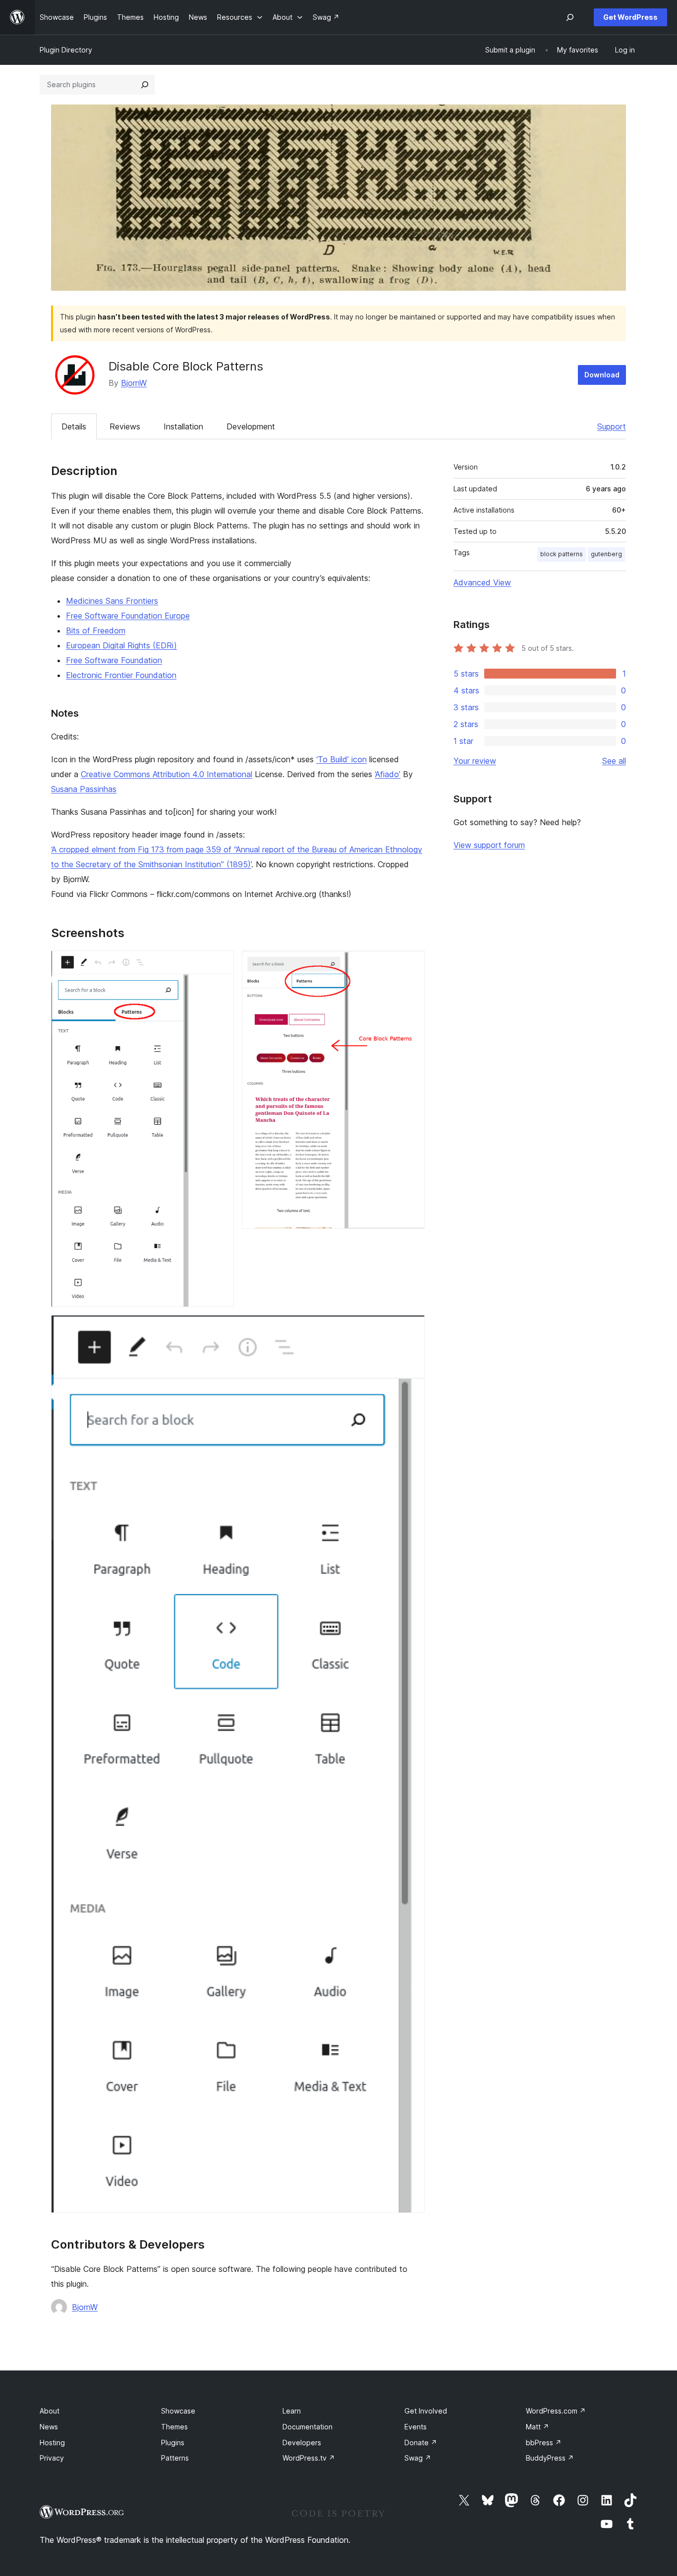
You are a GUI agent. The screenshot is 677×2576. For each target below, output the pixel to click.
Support (612, 426)
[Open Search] (570, 17)
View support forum (489, 845)
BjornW (134, 383)
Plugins (173, 2443)
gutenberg (606, 554)
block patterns (562, 554)
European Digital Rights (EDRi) (121, 645)
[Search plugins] (145, 85)
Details (74, 426)
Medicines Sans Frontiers (112, 601)
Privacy (52, 2458)
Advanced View (482, 582)
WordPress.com (556, 2411)
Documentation (308, 2427)
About (50, 2411)
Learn (292, 2411)
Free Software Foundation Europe (128, 616)
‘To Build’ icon (341, 759)
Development (251, 426)
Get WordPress (630, 17)
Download (602, 375)
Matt (537, 2427)
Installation (183, 426)
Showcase (178, 2411)
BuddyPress (550, 2458)
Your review (475, 761)
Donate (421, 2443)
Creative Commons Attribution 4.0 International (167, 774)
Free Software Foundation (114, 660)
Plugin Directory (66, 50)
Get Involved (426, 2411)
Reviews (125, 426)
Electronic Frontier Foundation (121, 675)
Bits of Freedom (96, 631)
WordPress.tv (309, 2458)
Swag (418, 2458)
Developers (302, 2443)
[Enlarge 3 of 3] (411, 1328)
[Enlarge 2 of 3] (411, 964)
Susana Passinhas (84, 789)
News (49, 2427)
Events (416, 2427)
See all (614, 761)
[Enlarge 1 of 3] (221, 964)
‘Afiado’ (388, 774)
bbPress (544, 2443)
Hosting (52, 2443)
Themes (174, 2427)
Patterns (175, 2458)
